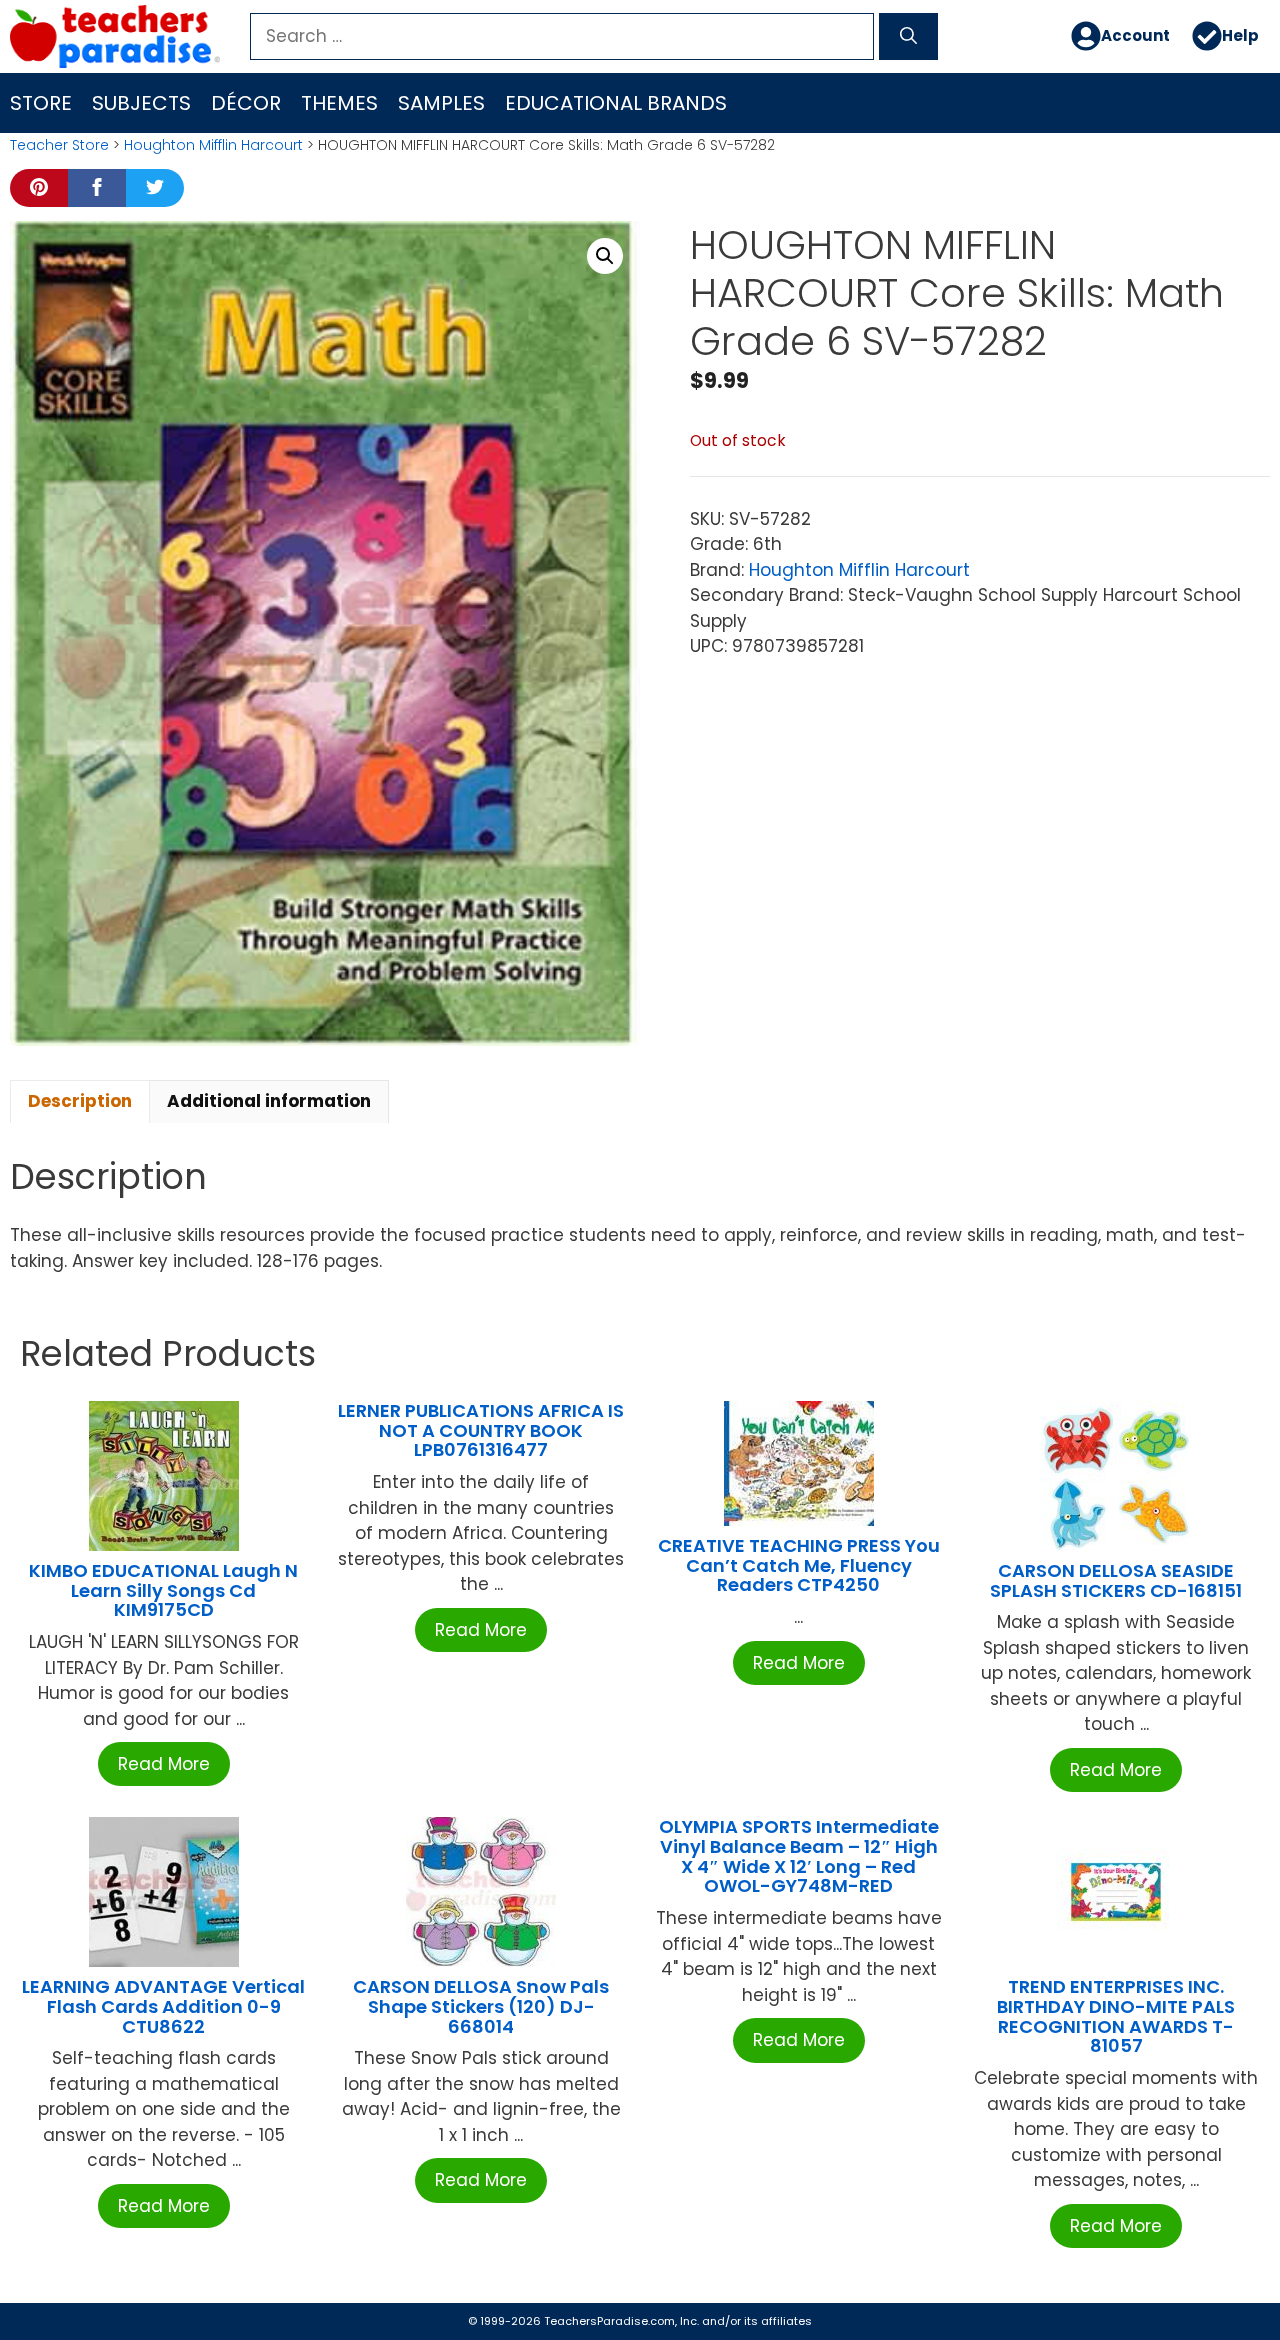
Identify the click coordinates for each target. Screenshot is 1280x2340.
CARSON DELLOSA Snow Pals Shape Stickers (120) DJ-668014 (481, 2006)
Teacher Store (59, 145)
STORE (41, 103)
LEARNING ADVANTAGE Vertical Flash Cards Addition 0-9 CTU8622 (163, 2006)
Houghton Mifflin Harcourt (213, 145)
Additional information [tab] (269, 1101)
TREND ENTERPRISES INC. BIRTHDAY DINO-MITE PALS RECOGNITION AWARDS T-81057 (1116, 2016)
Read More (164, 1764)
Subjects (141, 103)
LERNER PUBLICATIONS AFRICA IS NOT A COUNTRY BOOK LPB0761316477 (481, 1430)
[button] (605, 256)
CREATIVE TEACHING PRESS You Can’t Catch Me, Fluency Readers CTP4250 (799, 1565)
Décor (246, 103)
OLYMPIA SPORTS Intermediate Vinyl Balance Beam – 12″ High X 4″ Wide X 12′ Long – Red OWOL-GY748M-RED (799, 1856)
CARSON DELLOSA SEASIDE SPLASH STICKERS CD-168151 (1116, 1580)
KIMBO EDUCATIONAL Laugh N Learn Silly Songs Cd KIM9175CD (163, 1590)
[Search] (908, 37)
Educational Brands (616, 103)
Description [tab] (80, 1101)
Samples (441, 103)
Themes (339, 103)
